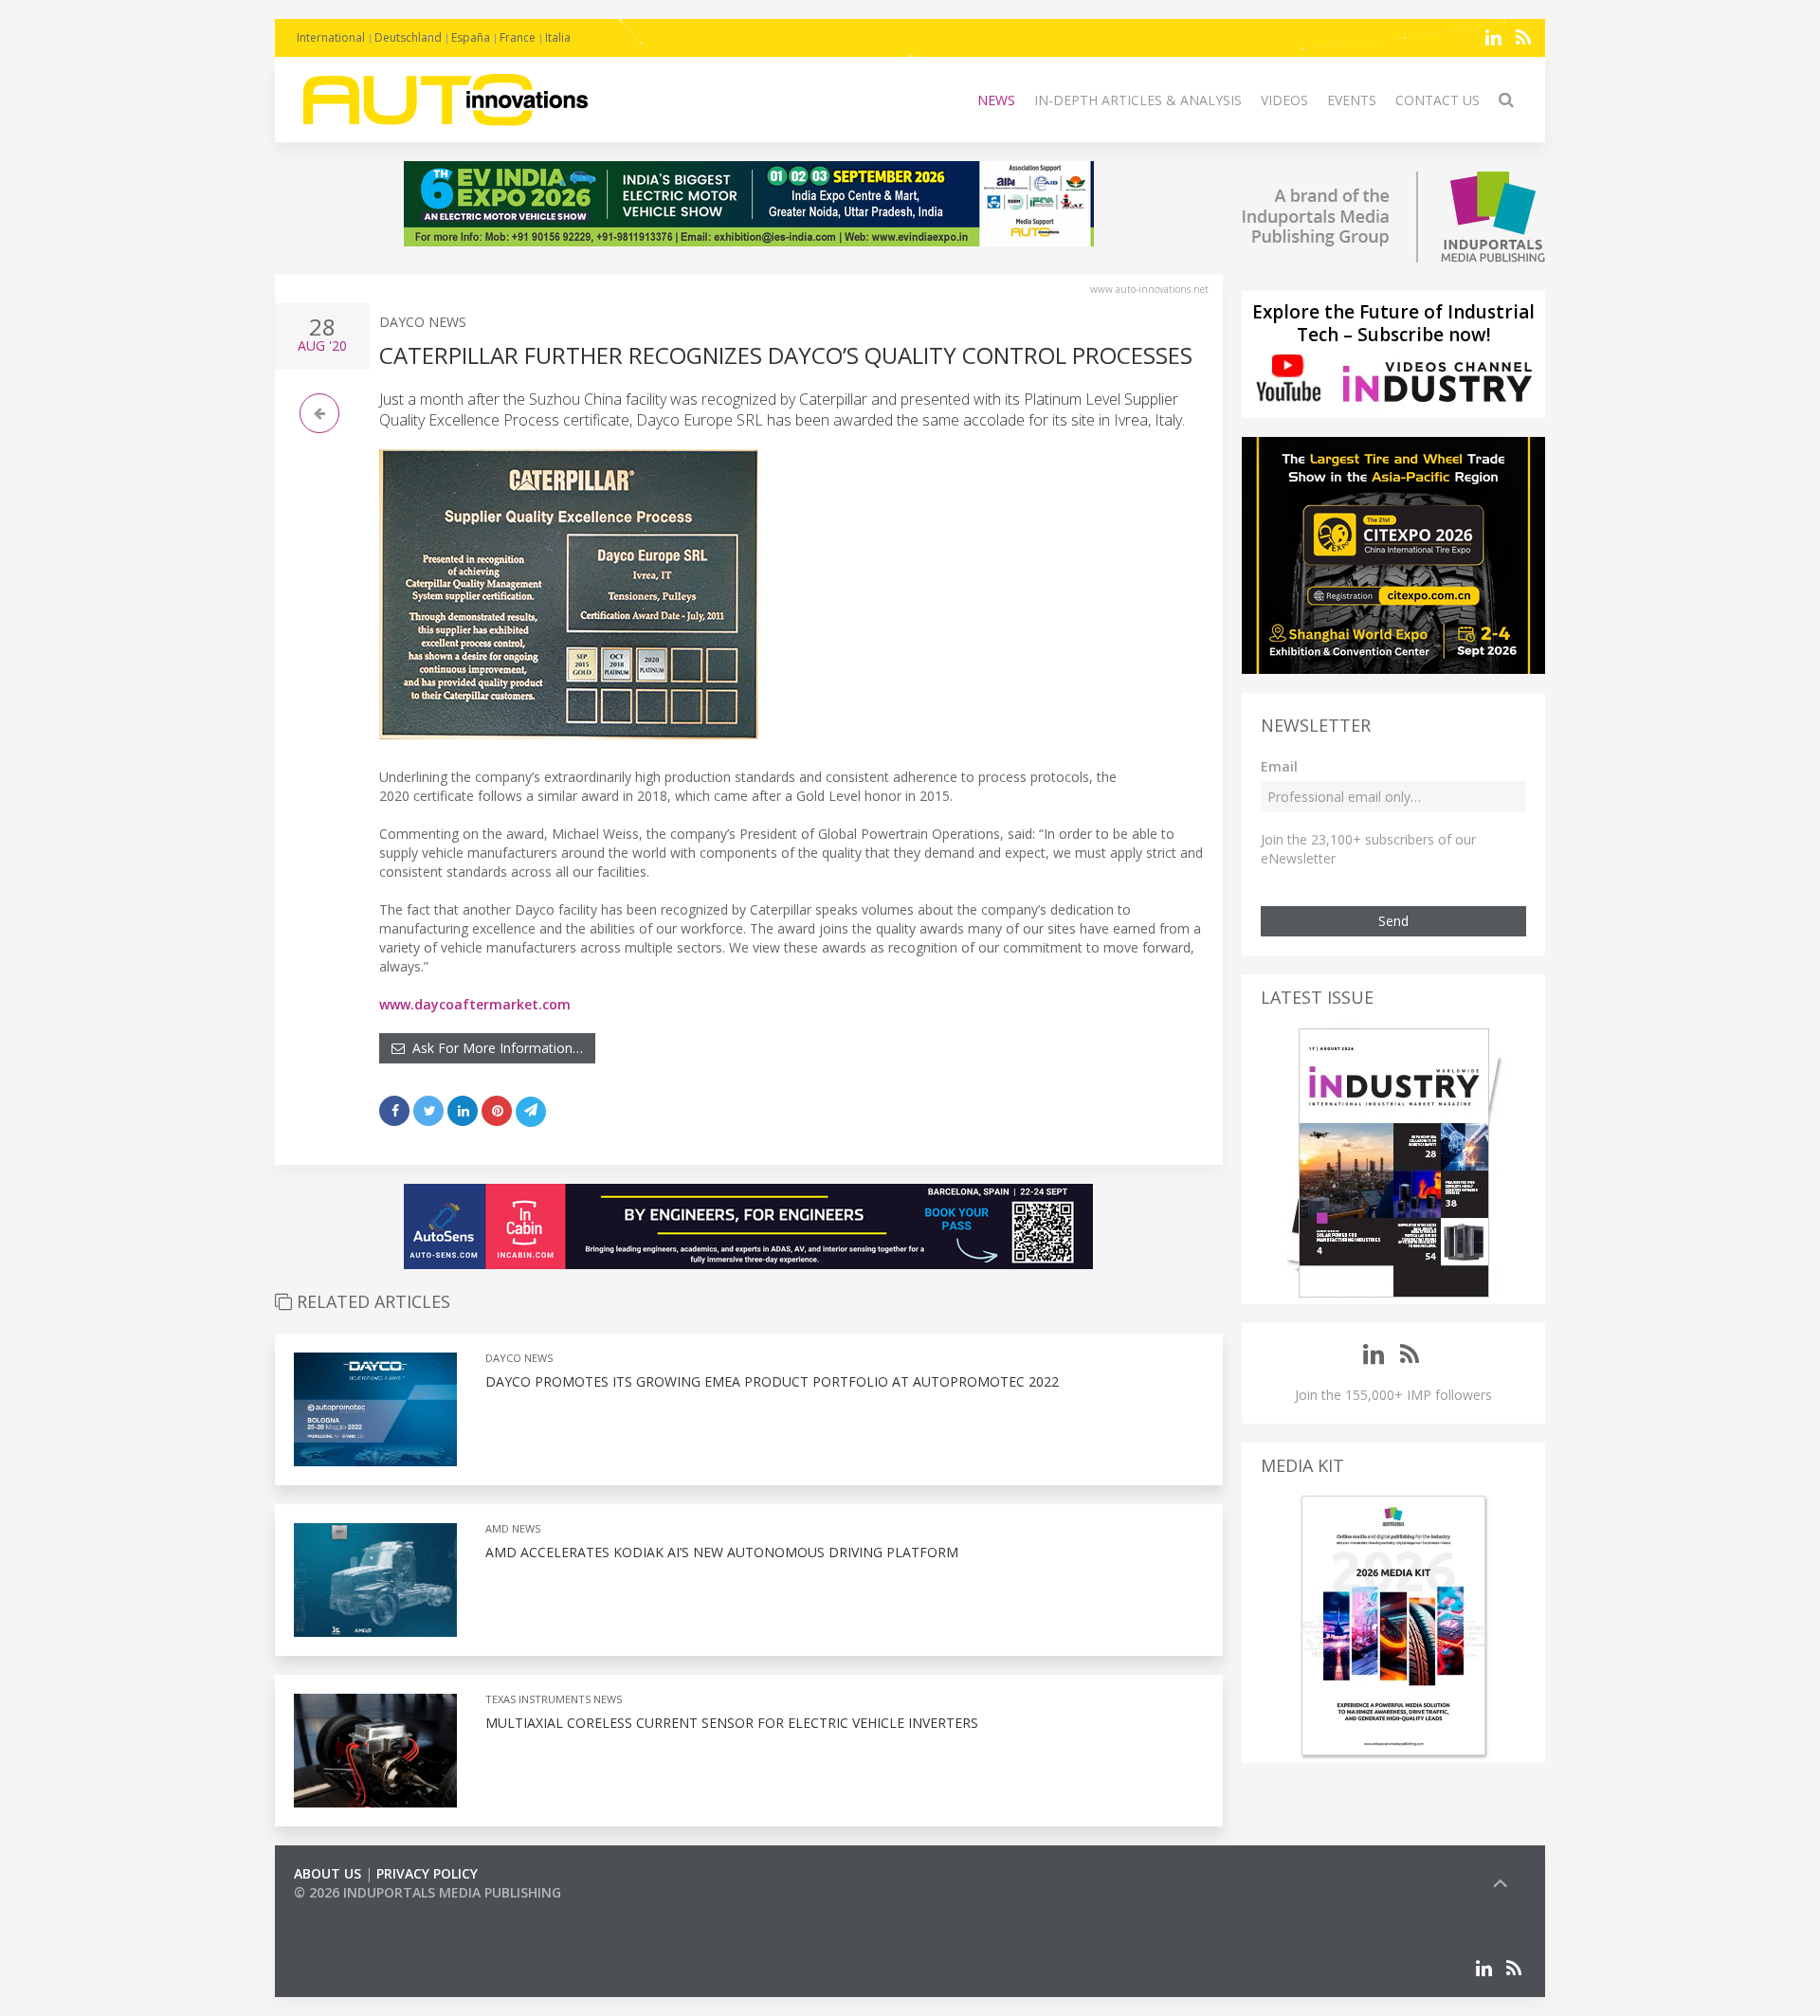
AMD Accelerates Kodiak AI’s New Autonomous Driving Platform (722, 1552)
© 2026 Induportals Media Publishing (428, 1892)
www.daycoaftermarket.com (475, 1004)
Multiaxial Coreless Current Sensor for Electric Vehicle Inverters (732, 1723)
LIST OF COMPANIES (358, 1911)
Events (1352, 100)
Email (1279, 766)
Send (1393, 921)
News (996, 100)
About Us (328, 1873)
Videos (1284, 100)
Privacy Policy (427, 1873)
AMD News (513, 1528)
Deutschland (408, 37)
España (471, 37)
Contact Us (1438, 100)
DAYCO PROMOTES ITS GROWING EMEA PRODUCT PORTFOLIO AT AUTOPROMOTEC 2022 (772, 1381)
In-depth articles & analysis (1138, 100)
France (518, 37)
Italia (558, 37)
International (331, 37)
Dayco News (423, 322)
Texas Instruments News (554, 1699)
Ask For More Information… (494, 1048)
